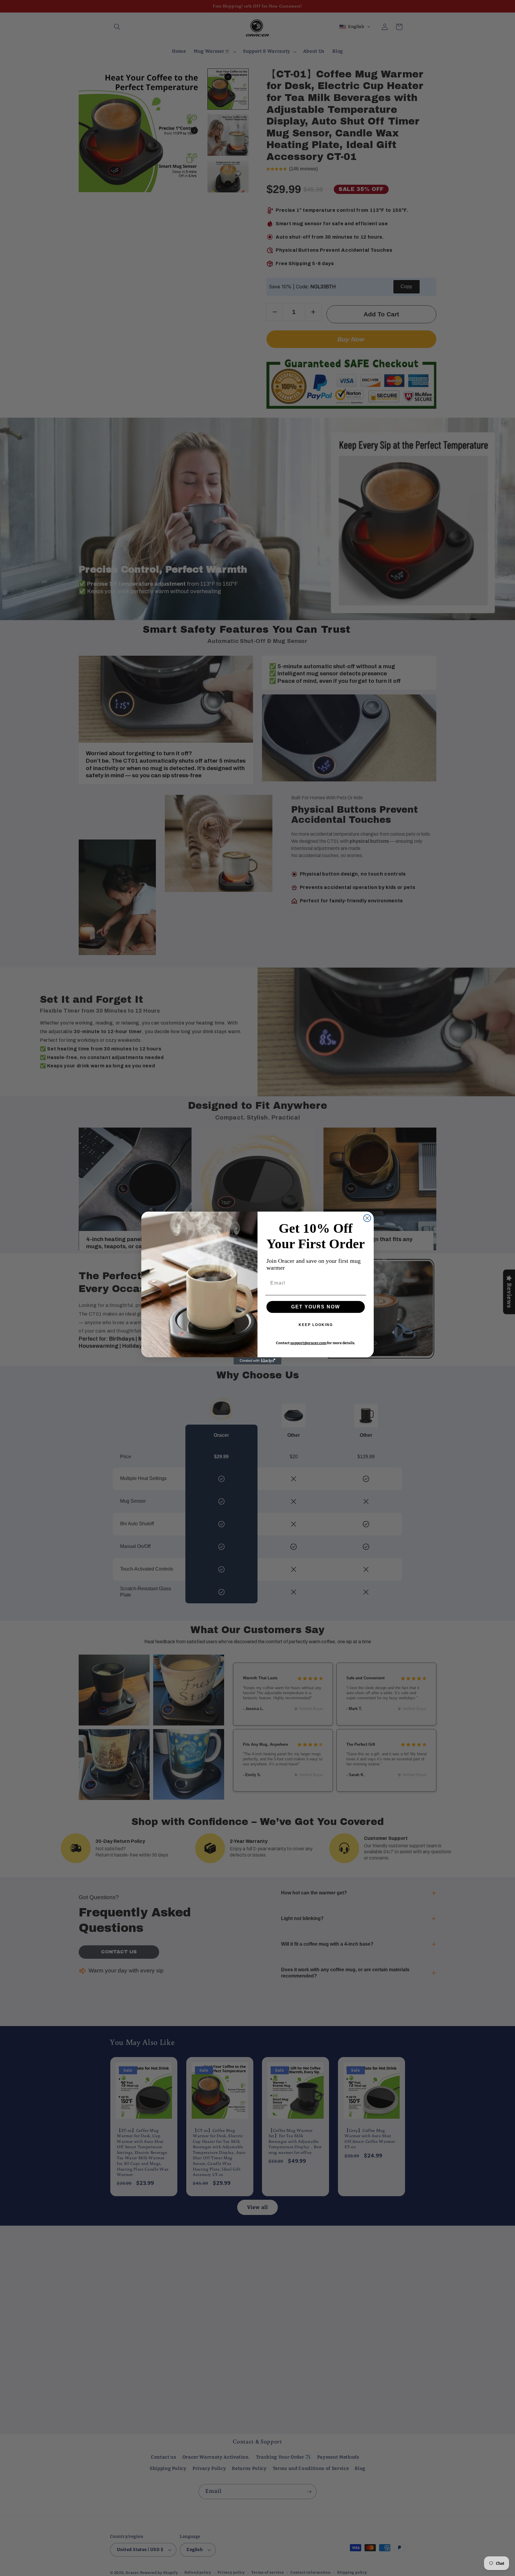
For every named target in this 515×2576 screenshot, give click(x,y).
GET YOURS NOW (316, 1307)
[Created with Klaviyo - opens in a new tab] (257, 1361)
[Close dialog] (367, 1218)
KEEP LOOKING (316, 1325)
